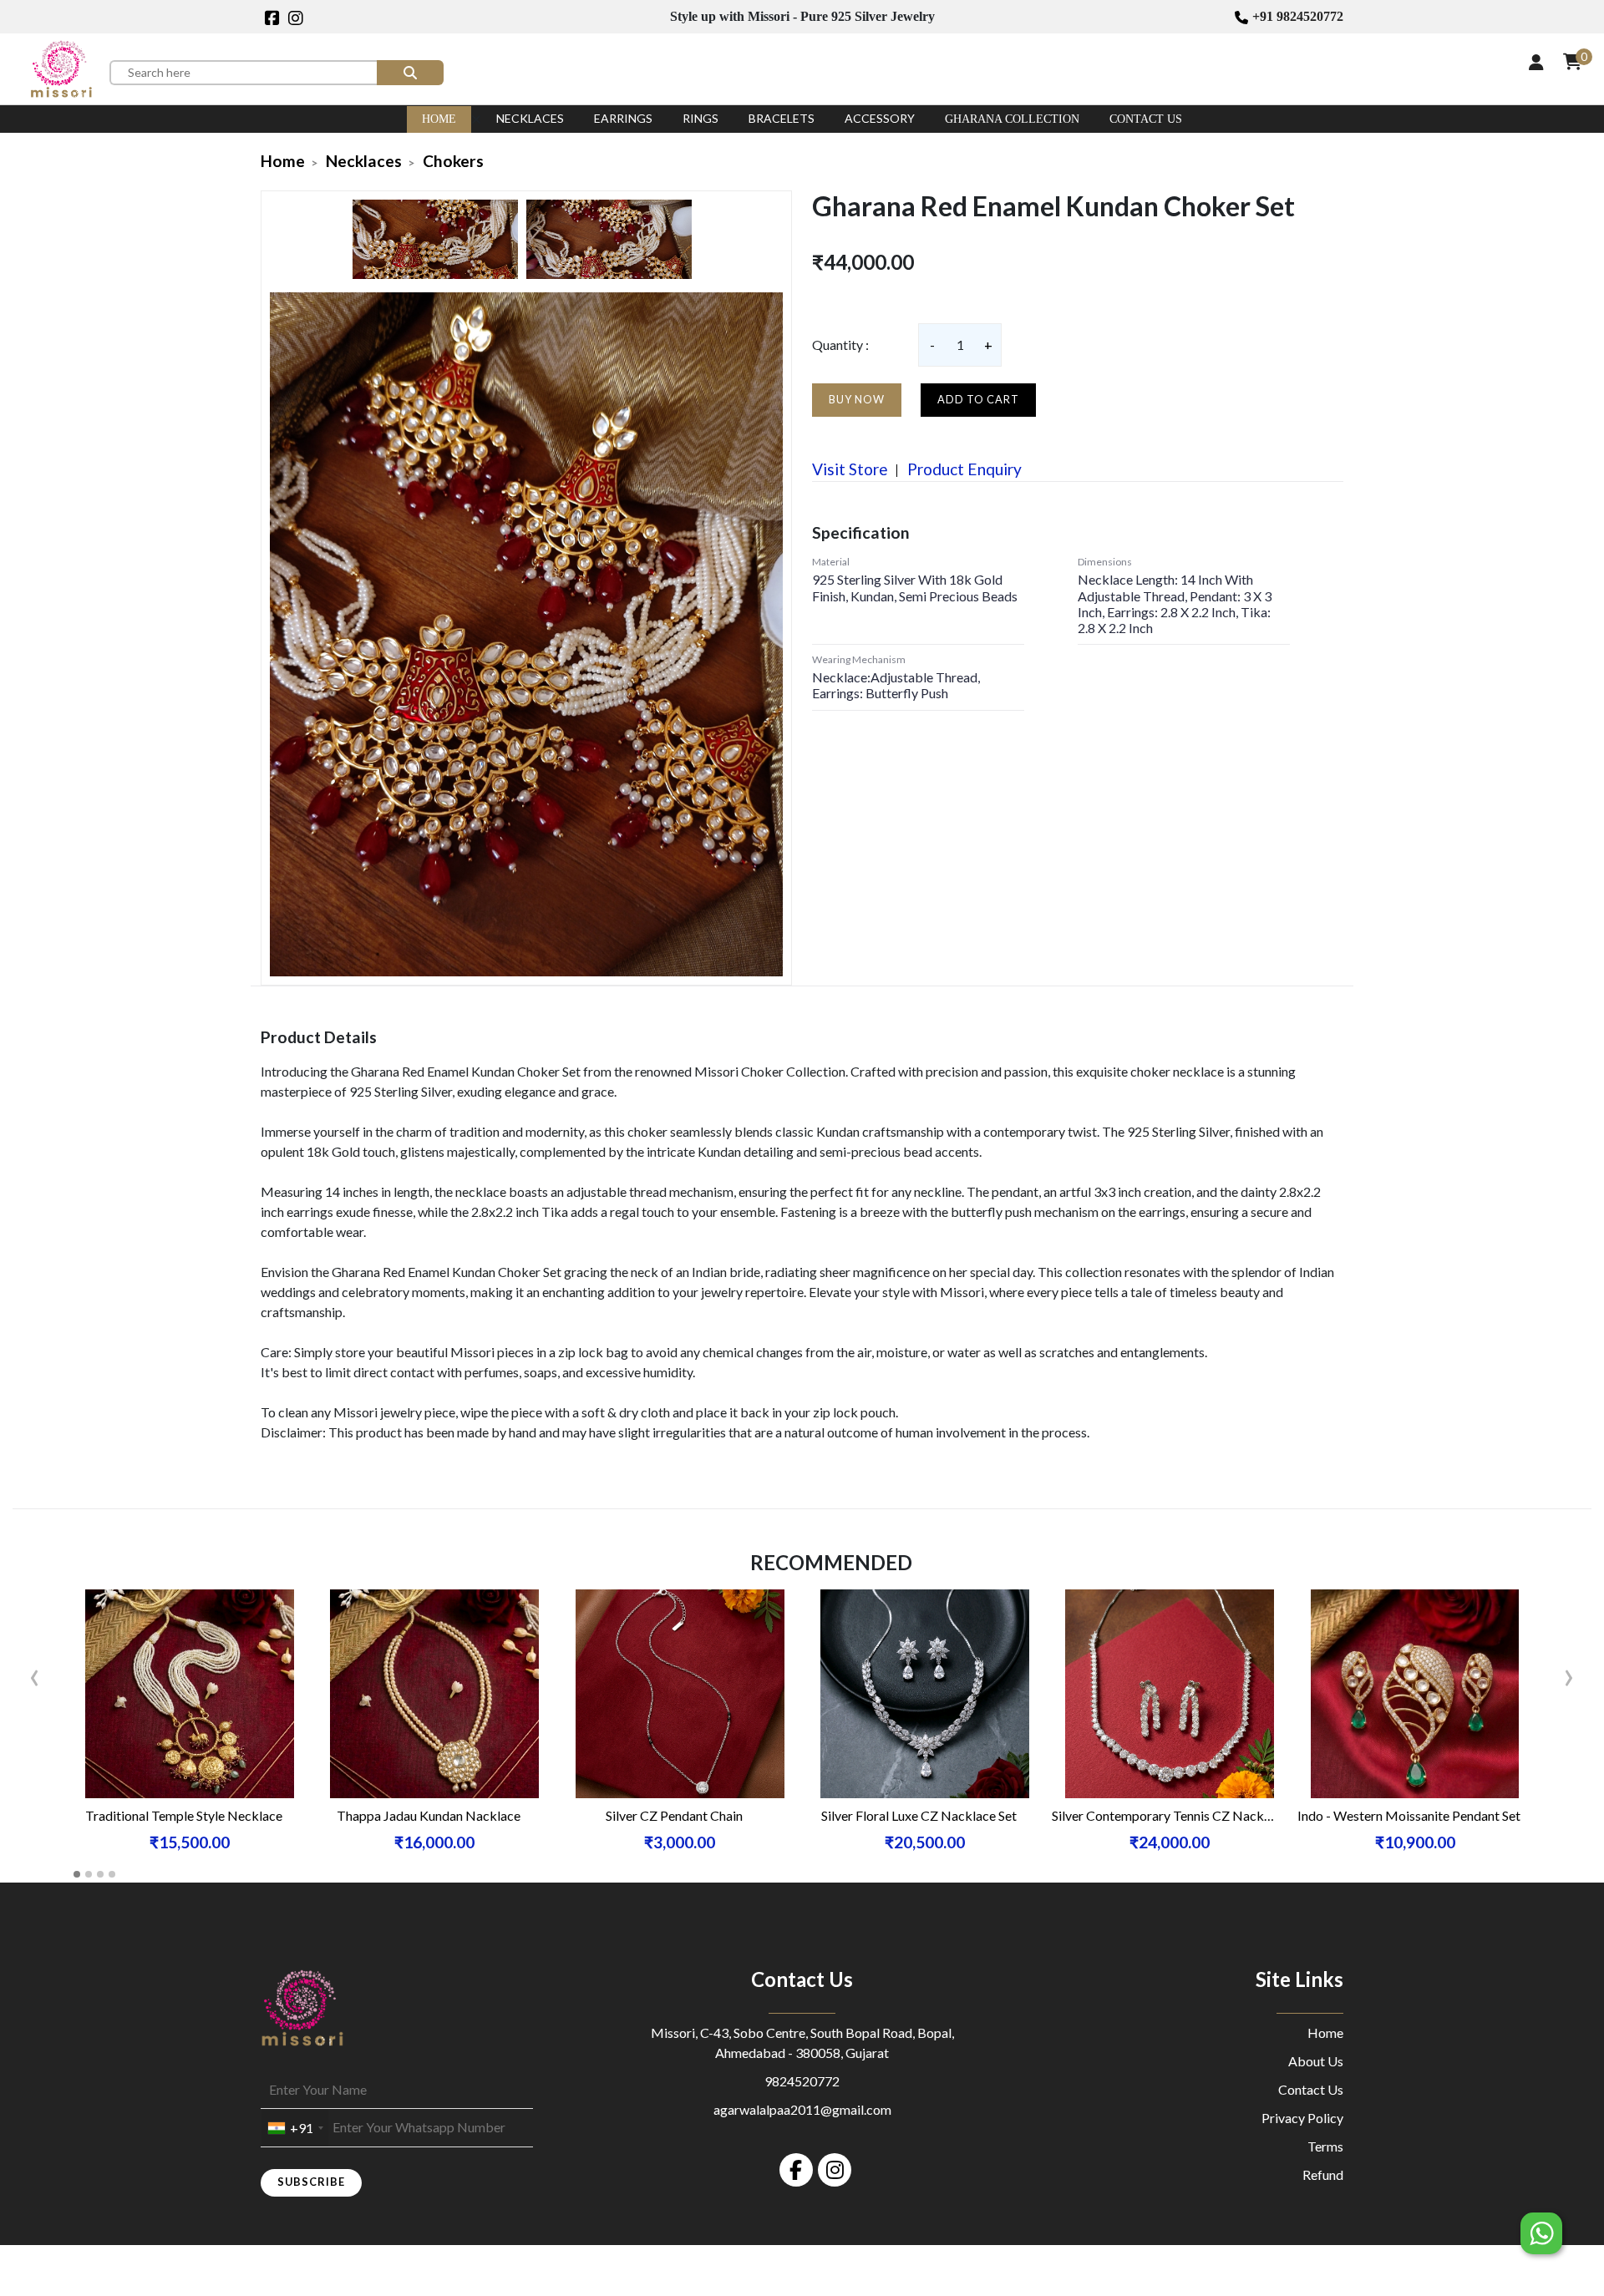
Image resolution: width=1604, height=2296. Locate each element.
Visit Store (850, 469)
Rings (700, 118)
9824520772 (802, 2081)
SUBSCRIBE (311, 2182)
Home (439, 119)
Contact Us (1146, 119)
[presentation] (35, 1674)
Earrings (623, 118)
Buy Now (857, 399)
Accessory (880, 118)
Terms (1325, 2146)
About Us (1316, 2061)
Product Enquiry (963, 469)
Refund (1323, 2174)
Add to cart (978, 399)
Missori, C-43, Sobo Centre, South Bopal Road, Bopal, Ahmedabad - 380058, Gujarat (802, 2043)
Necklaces (530, 118)
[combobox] (295, 2128)
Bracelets (782, 118)
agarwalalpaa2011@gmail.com (802, 2109)
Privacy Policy (1302, 2118)
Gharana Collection (1012, 119)
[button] (77, 1874)
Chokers (453, 161)
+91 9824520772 (1298, 16)
